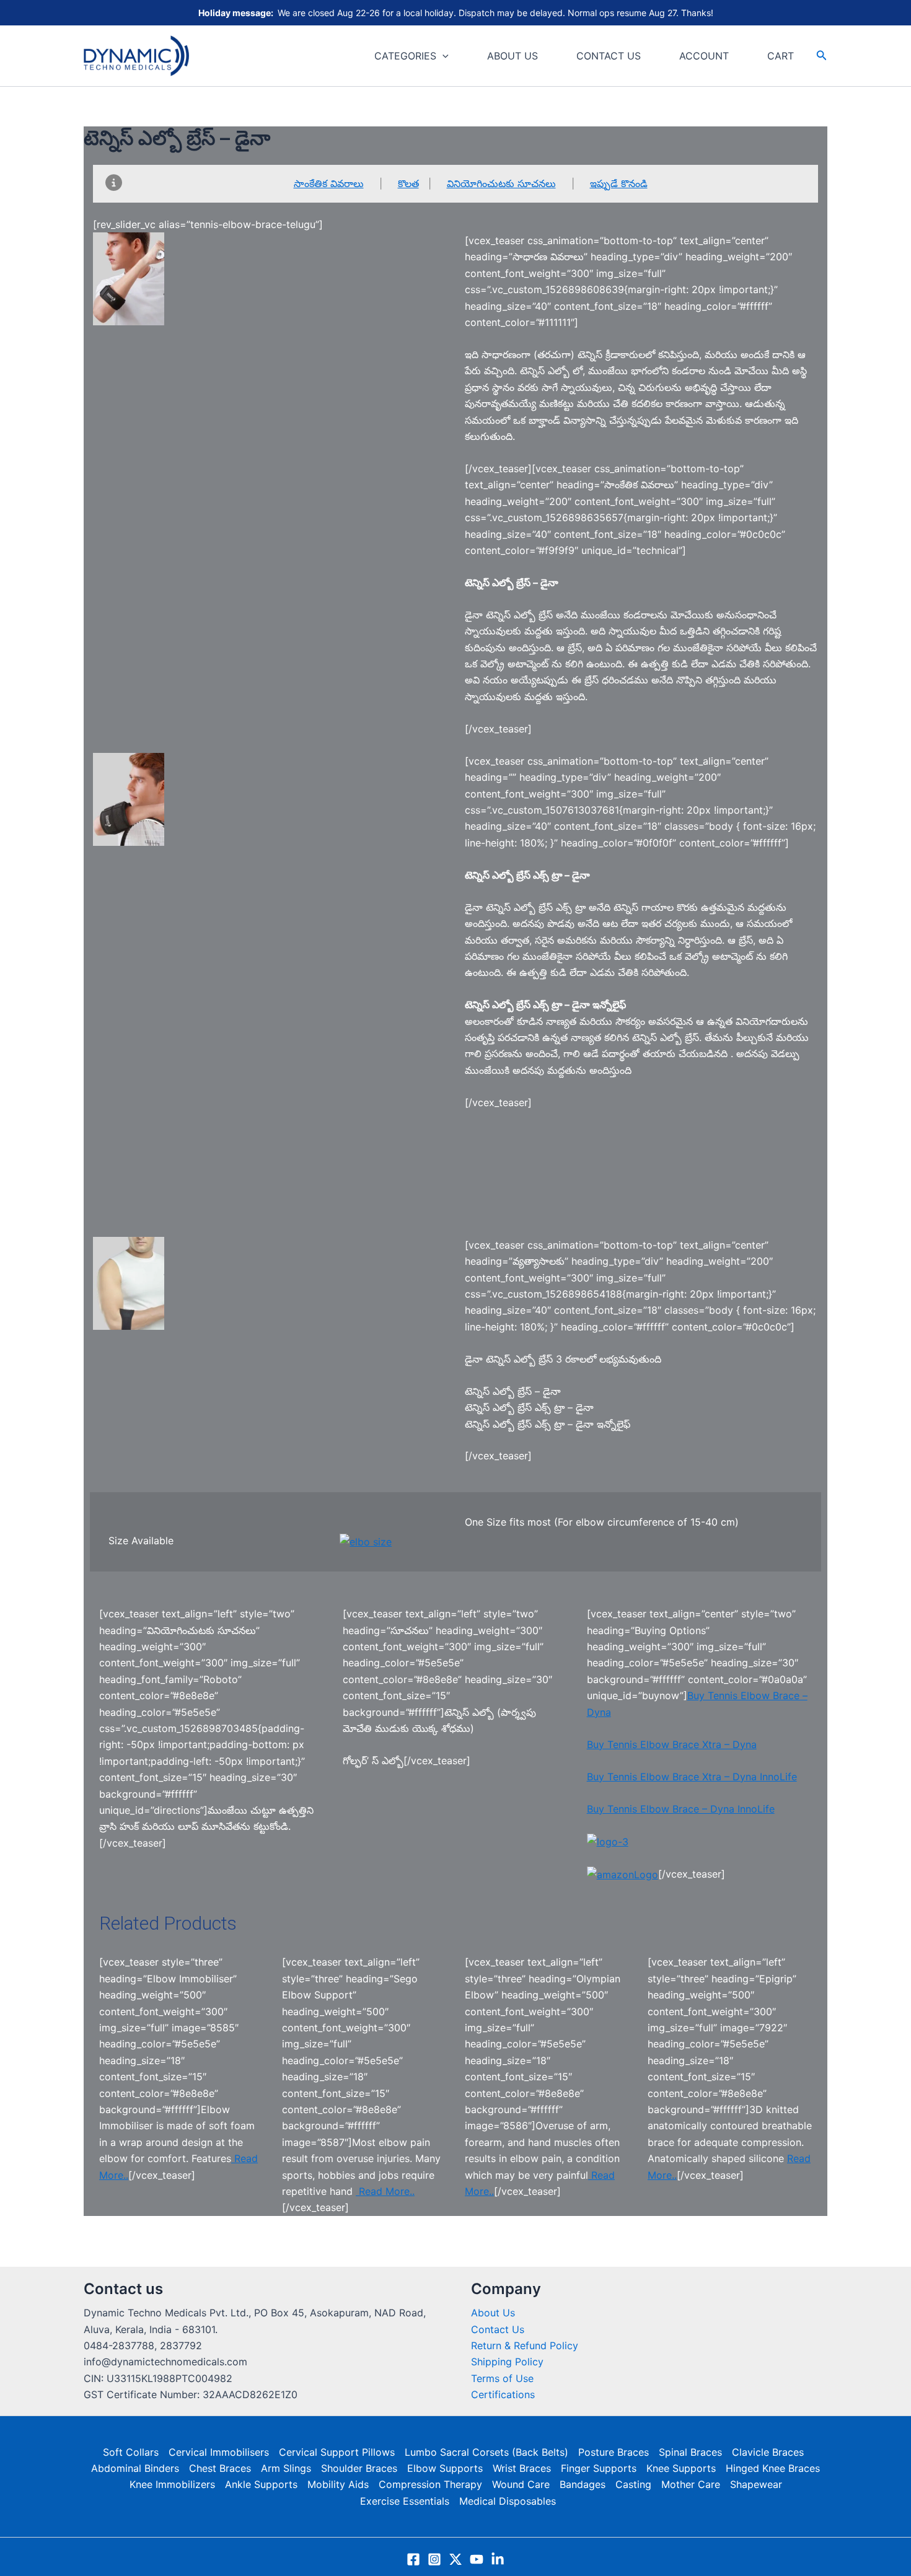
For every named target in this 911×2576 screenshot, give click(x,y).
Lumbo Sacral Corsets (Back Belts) (486, 2452)
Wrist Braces (522, 2468)
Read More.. (385, 2191)
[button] (442, 56)
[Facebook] (413, 2559)
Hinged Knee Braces (773, 2468)
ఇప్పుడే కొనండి (619, 183)
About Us (493, 2313)
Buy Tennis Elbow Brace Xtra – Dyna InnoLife (692, 1777)
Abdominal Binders (135, 2468)
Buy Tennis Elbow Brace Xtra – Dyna (672, 1744)
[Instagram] (434, 2559)
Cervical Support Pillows (337, 2452)
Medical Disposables (508, 2501)
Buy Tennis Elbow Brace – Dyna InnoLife (681, 1809)
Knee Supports (681, 2468)
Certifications (503, 2394)
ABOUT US (513, 56)
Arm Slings (286, 2468)
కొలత (408, 183)
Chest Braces (220, 2468)
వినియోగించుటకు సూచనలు (501, 183)
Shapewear (756, 2484)
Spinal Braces (690, 2452)
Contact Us (498, 2329)
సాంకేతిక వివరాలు (329, 183)
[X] (455, 2559)
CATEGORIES (405, 56)
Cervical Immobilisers (219, 2452)
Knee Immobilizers (172, 2484)
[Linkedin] (498, 2559)
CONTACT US (609, 56)
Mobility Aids (338, 2484)
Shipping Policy (507, 2362)
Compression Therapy (430, 2484)
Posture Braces (614, 2452)
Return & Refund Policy (525, 2345)
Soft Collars (131, 2452)
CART (781, 56)
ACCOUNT (704, 56)
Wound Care (521, 2484)
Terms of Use (502, 2378)
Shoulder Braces (359, 2468)
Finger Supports (599, 2468)
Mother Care (691, 2484)
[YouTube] (477, 2559)
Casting (633, 2484)
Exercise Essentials (405, 2501)
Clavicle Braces (768, 2452)
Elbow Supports (445, 2468)
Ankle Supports (261, 2484)
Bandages (583, 2484)
